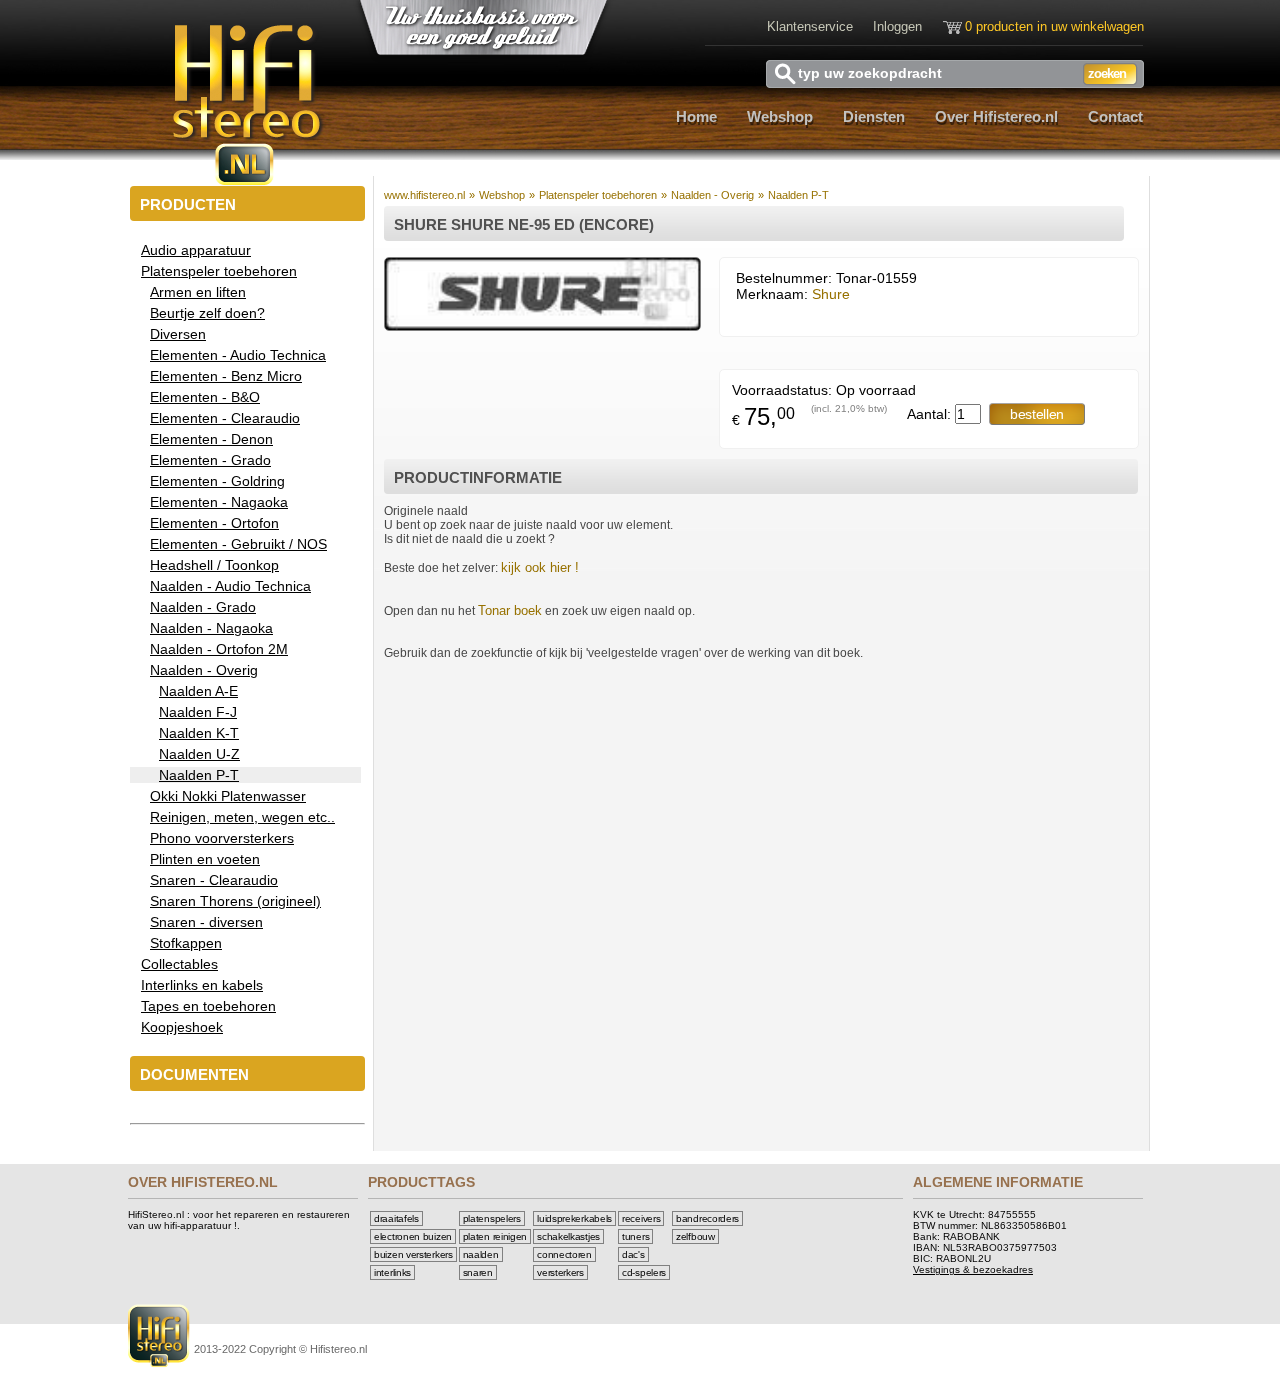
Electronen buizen (413, 1236)
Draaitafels (396, 1218)
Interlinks (392, 1272)
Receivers (641, 1218)
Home (696, 116)
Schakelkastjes (568, 1236)
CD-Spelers (644, 1272)
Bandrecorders (707, 1218)
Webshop (780, 116)
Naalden (481, 1254)
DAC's (633, 1254)
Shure (831, 294)
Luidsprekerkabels (574, 1218)
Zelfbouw (695, 1236)
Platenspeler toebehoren (598, 195)
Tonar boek (510, 610)
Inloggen (897, 26)
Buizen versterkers (413, 1254)
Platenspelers (492, 1218)
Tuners (635, 1236)
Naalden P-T (798, 195)
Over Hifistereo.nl (996, 116)
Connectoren (564, 1254)
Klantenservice (810, 26)
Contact (1115, 116)
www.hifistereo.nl (424, 195)
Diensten (874, 116)
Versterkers (560, 1272)
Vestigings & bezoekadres (973, 1269)
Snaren (478, 1272)
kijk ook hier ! (540, 567)
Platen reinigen (495, 1236)
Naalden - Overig (712, 195)
